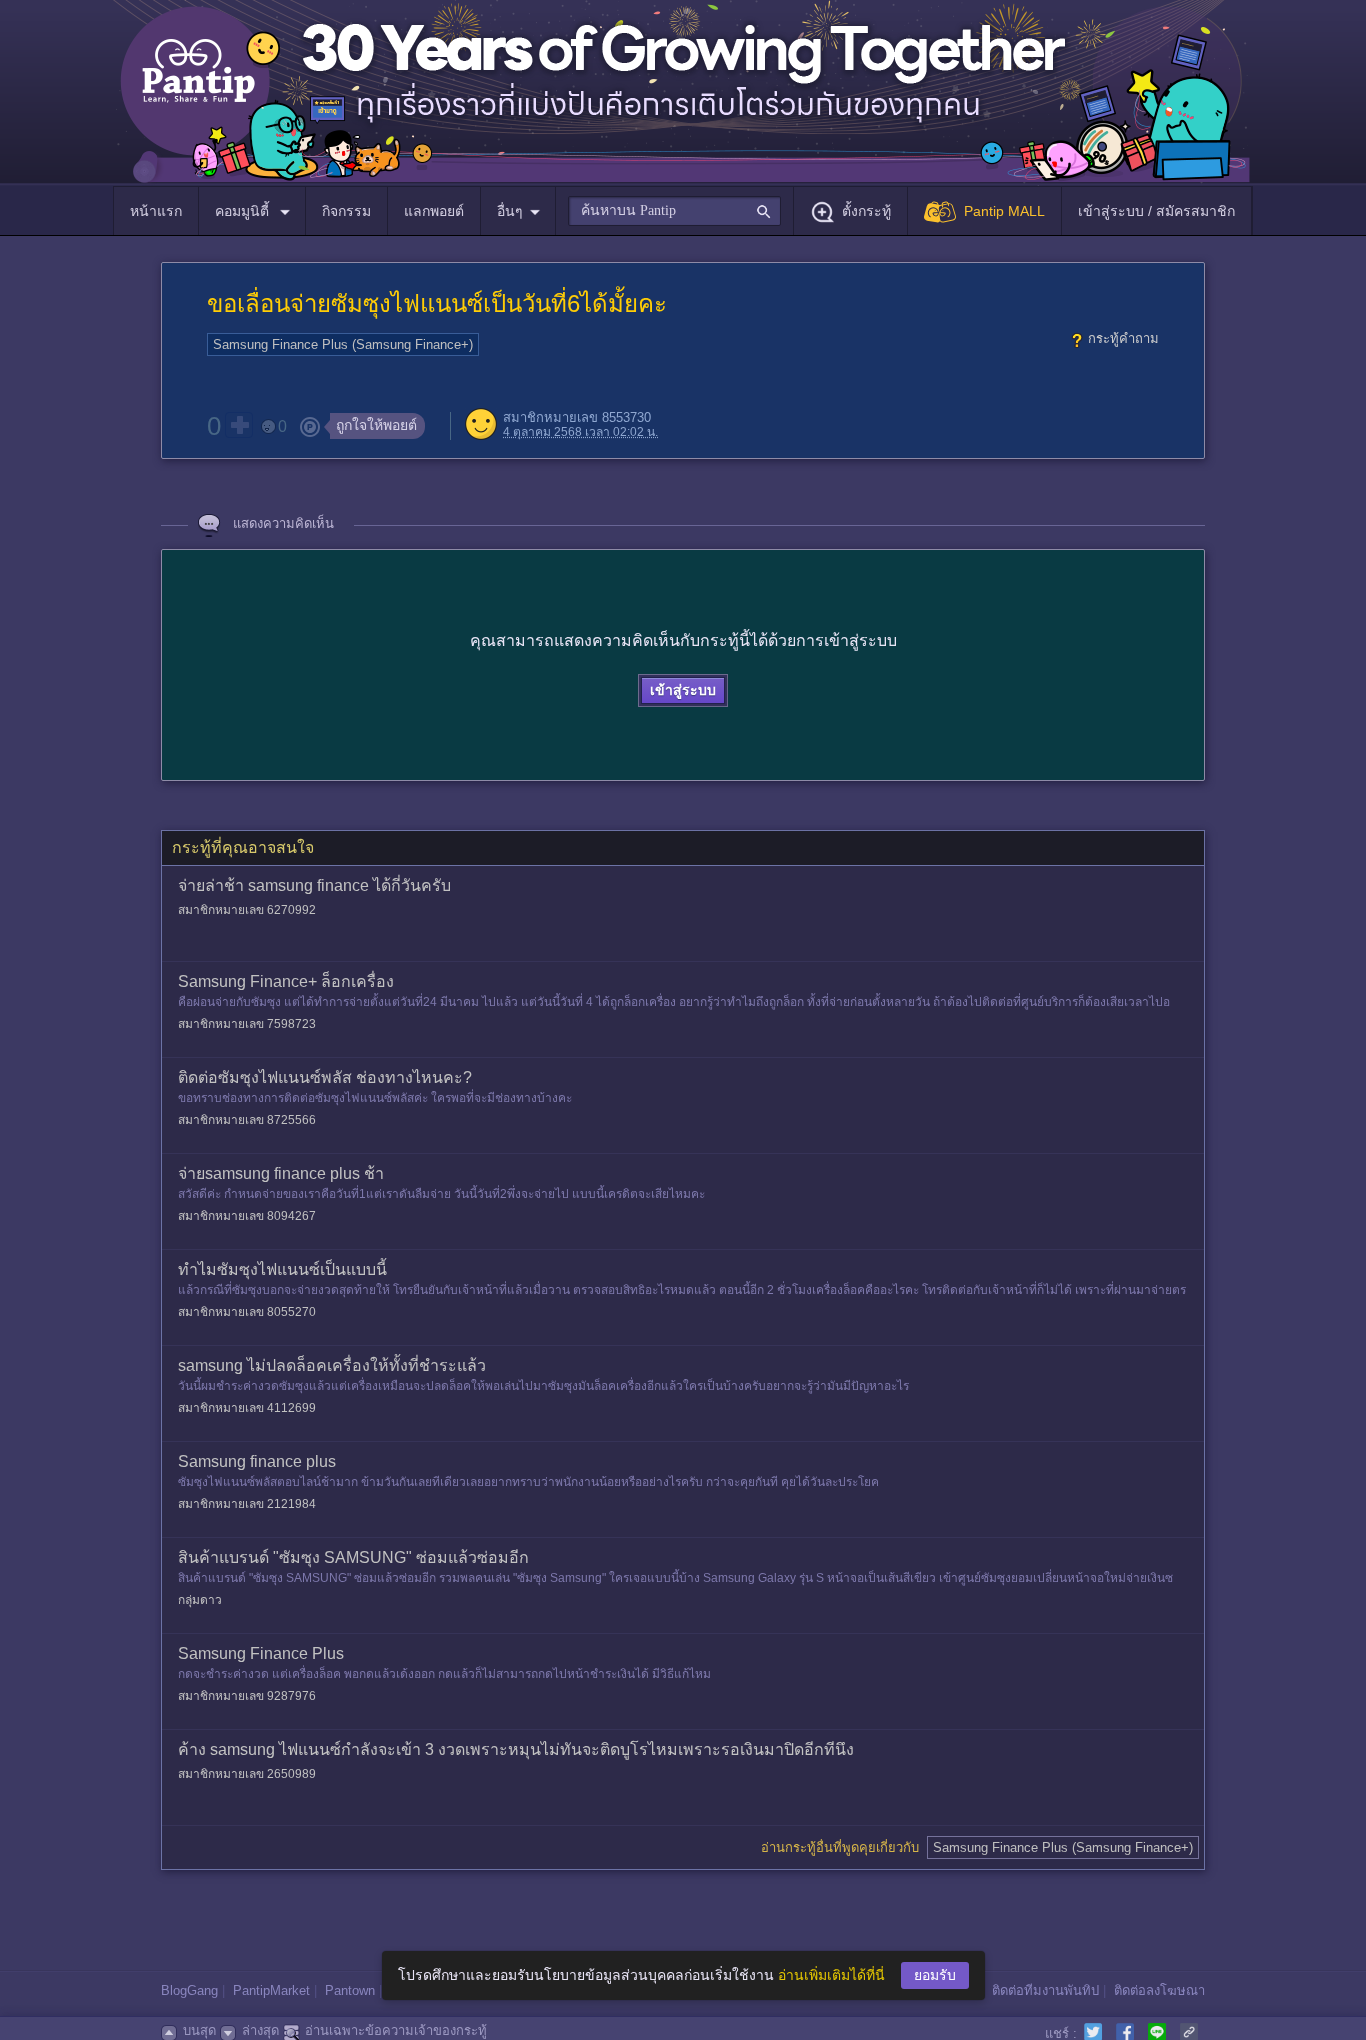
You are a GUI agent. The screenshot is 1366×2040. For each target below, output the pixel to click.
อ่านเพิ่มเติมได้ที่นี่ (831, 1975)
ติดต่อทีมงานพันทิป (1045, 1990)
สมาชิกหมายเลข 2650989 (247, 1774)
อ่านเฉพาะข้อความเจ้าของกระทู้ (396, 2030)
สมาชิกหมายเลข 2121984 (247, 1504)
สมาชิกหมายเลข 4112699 (247, 1408)
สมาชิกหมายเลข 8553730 (577, 417)
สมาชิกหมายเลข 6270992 (247, 910)
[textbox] (674, 211)
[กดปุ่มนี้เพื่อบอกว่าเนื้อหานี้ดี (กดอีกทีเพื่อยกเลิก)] (239, 425)
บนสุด (199, 2030)
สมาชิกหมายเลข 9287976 (247, 1696)
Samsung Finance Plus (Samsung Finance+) (343, 344)
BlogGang (189, 1990)
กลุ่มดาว (200, 1600)
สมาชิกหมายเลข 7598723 (247, 1024)
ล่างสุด (260, 2030)
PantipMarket (271, 1990)
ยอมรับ (935, 1975)
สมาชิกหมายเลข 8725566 (247, 1120)
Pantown (350, 1990)
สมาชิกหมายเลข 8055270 (247, 1312)
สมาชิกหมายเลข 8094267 (247, 1216)
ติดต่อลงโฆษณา (1159, 1990)
